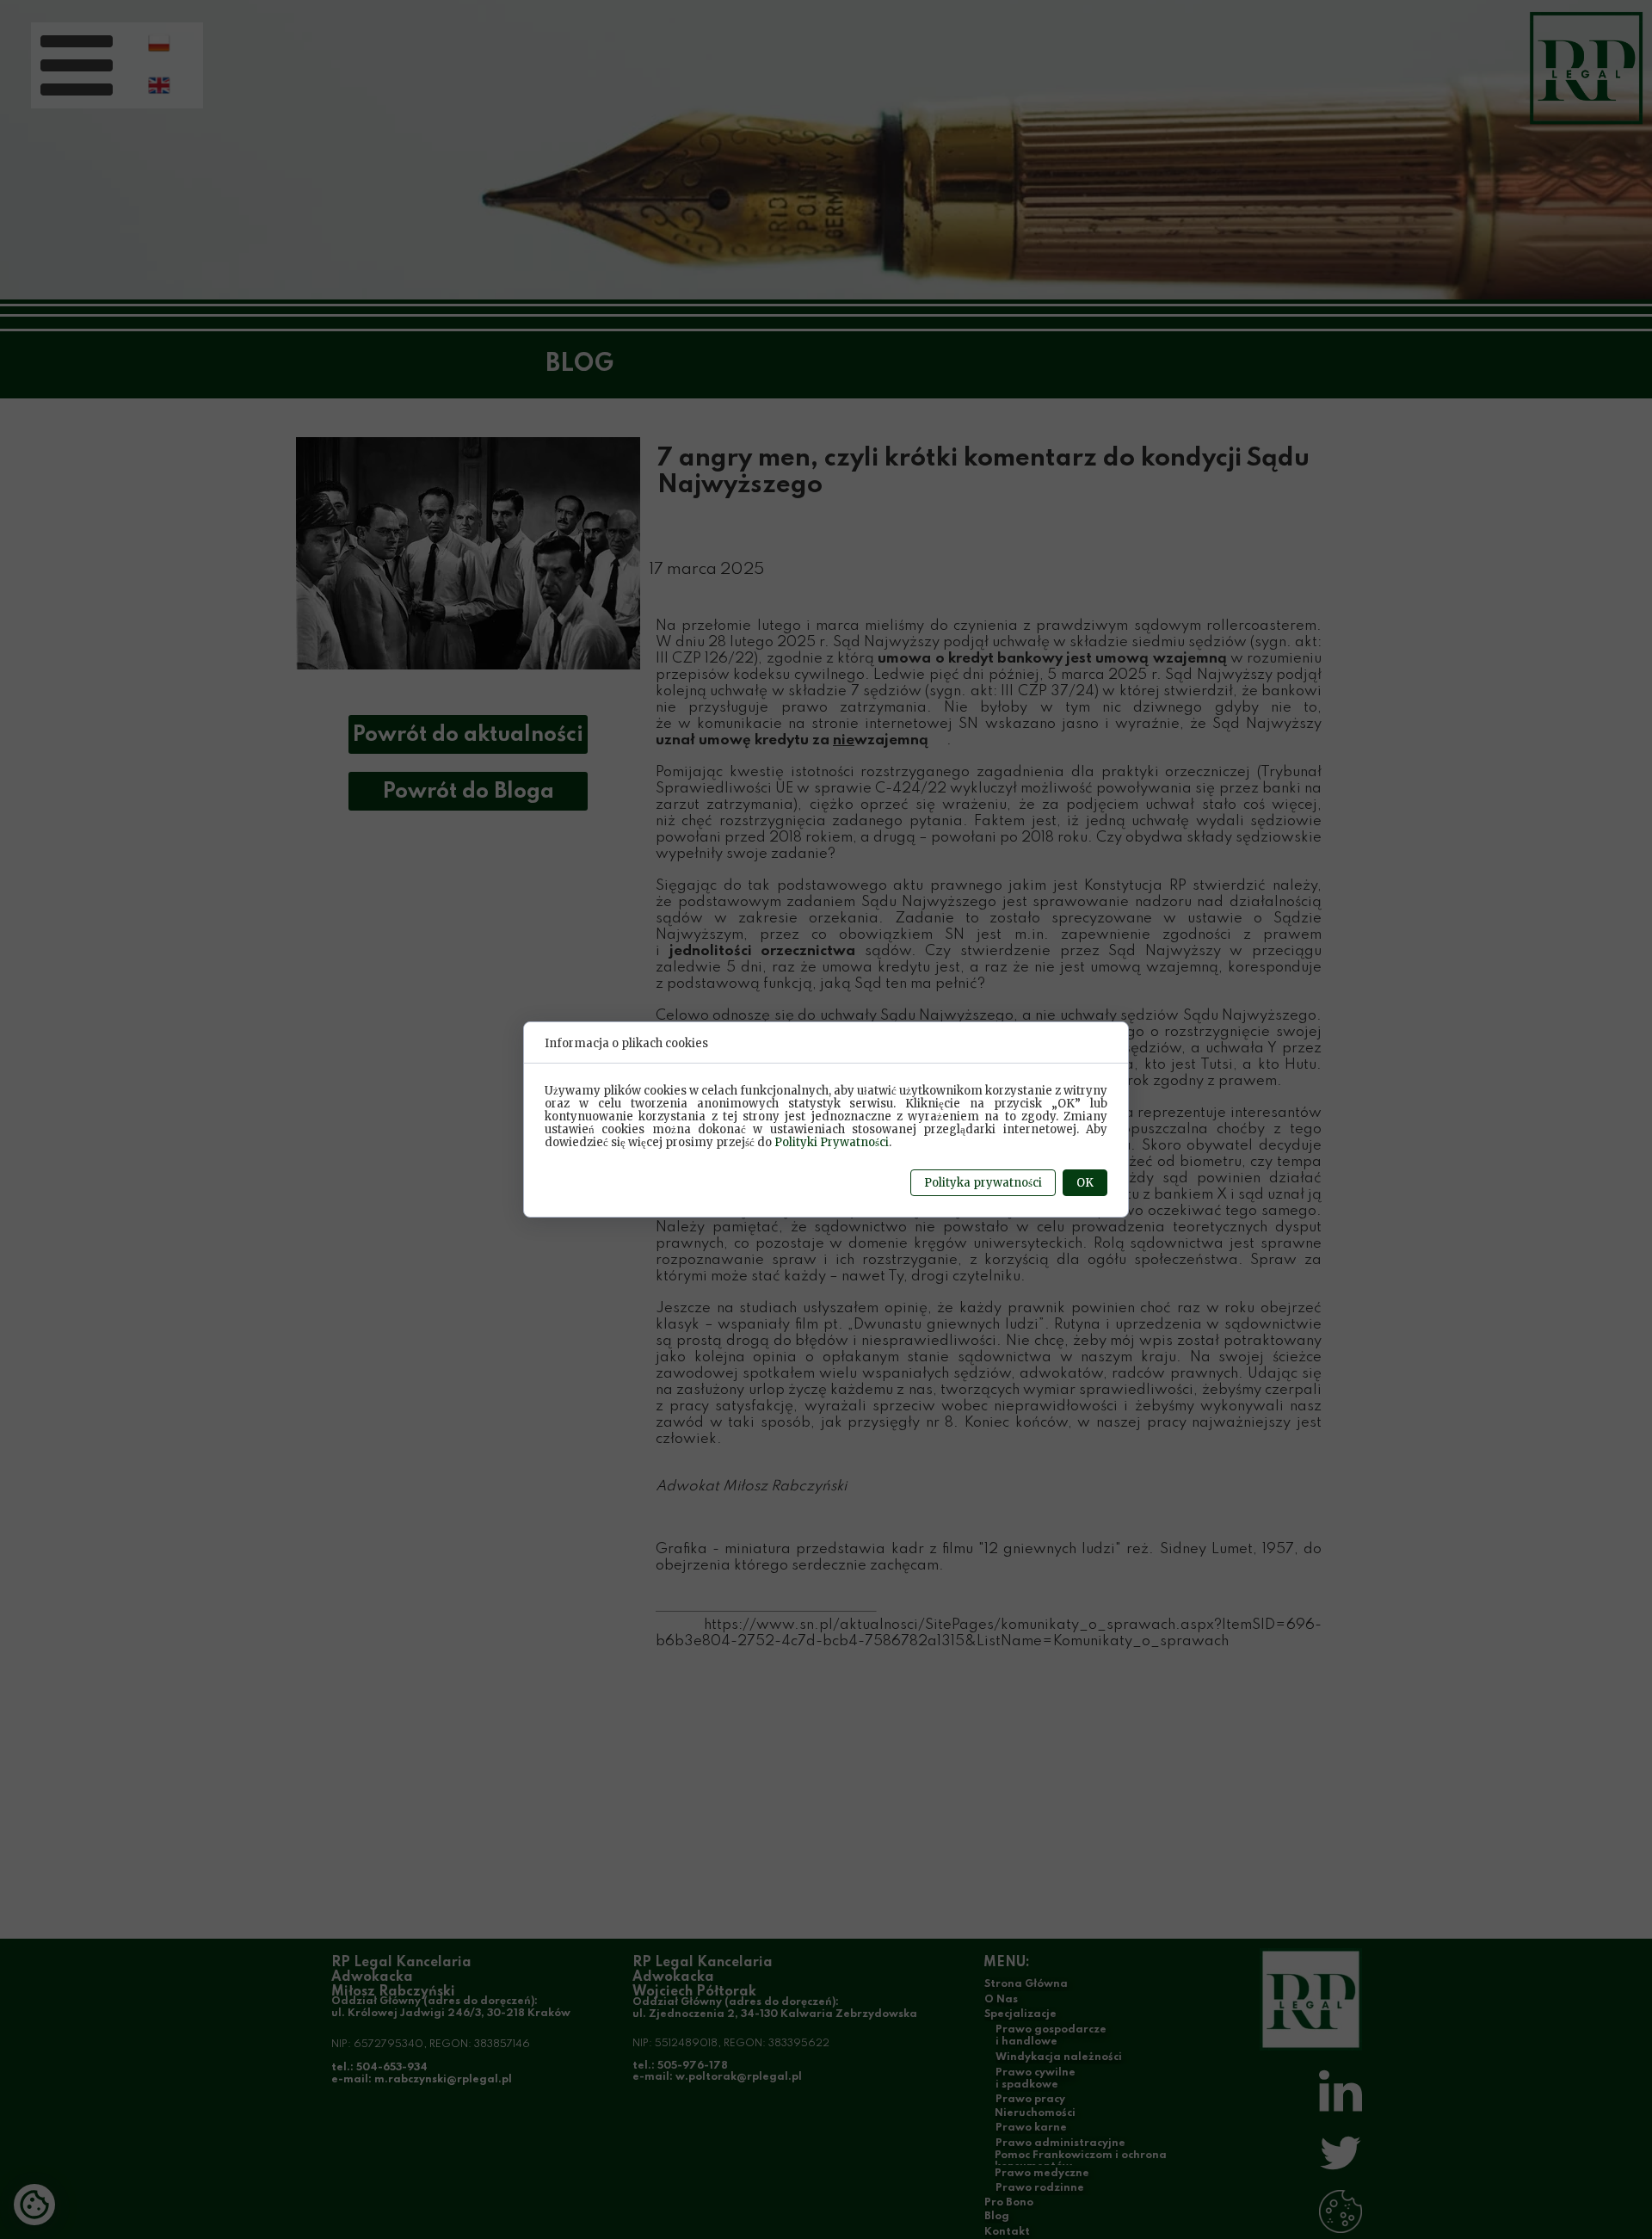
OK (1085, 1183)
